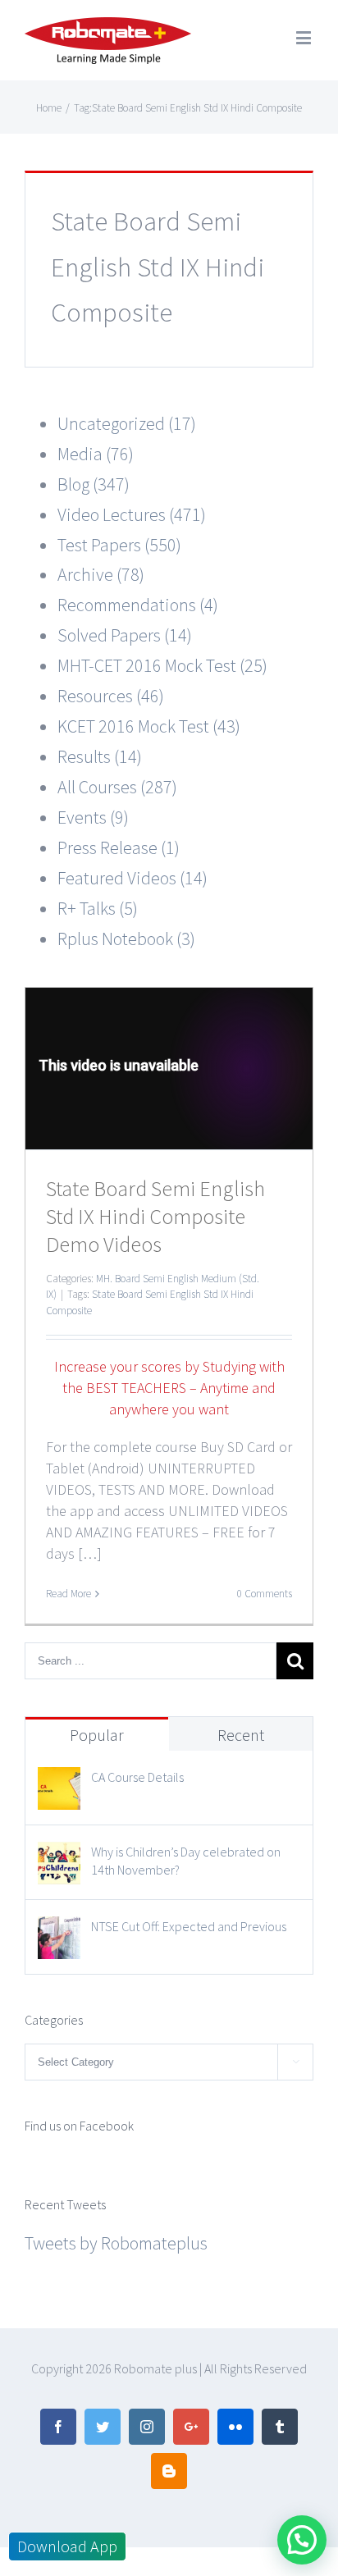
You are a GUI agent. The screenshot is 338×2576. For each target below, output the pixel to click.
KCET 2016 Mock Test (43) (149, 726)
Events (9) (93, 817)
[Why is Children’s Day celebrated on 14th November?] (59, 1857)
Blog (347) (94, 484)
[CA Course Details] (59, 1782)
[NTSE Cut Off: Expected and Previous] (59, 1931)
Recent (241, 1735)
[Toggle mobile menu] (305, 37)
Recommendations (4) (138, 605)
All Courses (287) (117, 787)
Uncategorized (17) (127, 423)
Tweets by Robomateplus (116, 2243)
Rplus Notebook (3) (126, 939)
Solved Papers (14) (125, 635)
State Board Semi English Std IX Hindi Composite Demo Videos (155, 1216)
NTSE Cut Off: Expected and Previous (189, 1926)
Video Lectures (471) (132, 514)
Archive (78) (101, 574)
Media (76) (96, 454)
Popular (97, 1735)
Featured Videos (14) (132, 878)
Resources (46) (111, 696)
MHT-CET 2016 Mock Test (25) (162, 665)
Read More (69, 1594)
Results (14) (100, 756)
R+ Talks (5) (98, 908)
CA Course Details (137, 1777)
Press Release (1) (119, 847)
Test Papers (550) (119, 545)
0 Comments (265, 1594)
